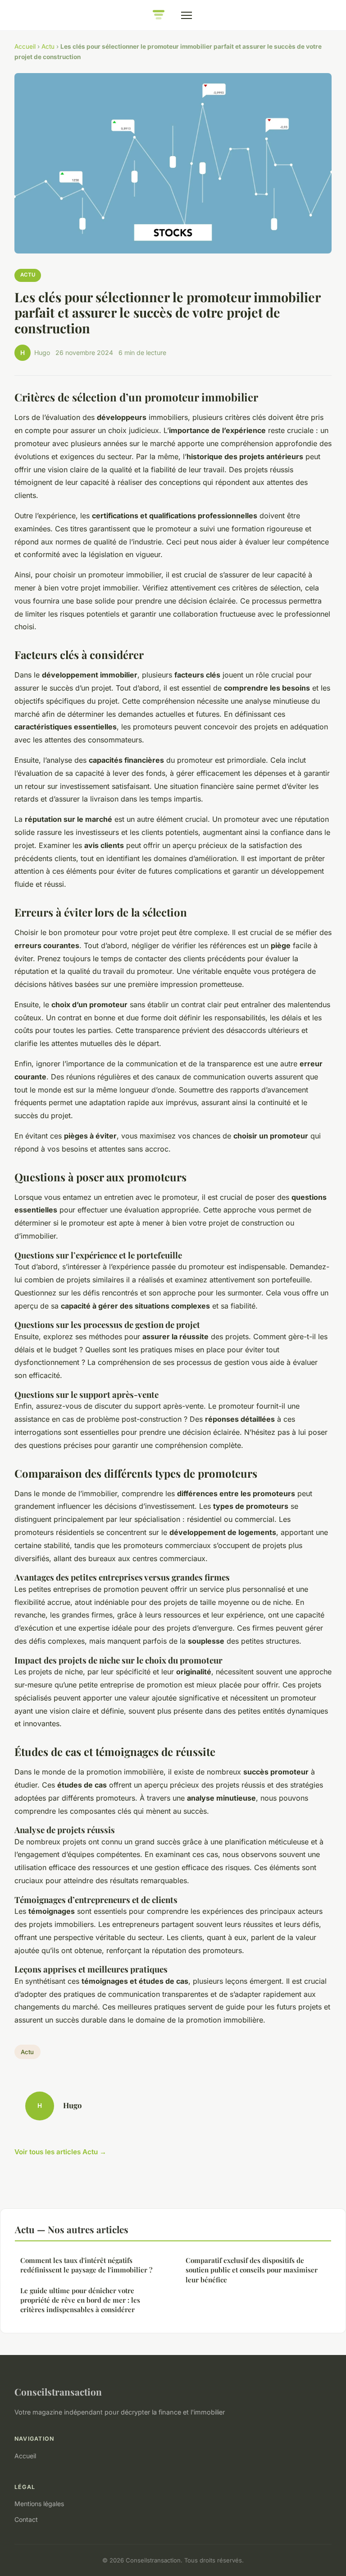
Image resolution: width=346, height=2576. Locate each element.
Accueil (25, 46)
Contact (26, 2519)
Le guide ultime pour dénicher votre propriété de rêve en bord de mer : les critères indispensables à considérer (80, 2300)
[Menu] (187, 15)
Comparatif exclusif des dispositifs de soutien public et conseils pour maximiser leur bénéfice (252, 2270)
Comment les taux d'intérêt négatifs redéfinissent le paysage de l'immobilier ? (86, 2265)
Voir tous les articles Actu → (60, 2152)
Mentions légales (39, 2504)
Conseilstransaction (58, 2392)
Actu (48, 46)
